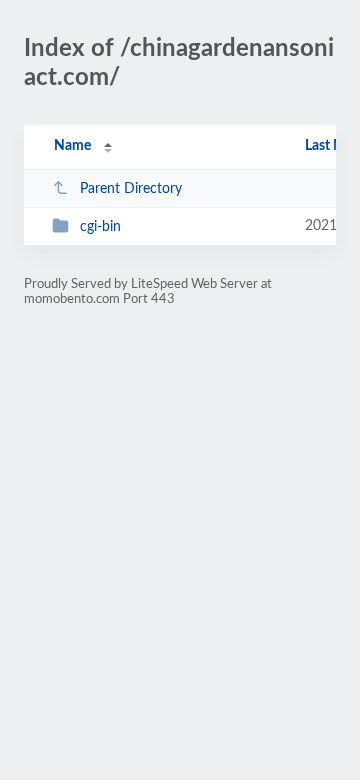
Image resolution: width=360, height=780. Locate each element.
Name (72, 146)
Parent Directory (131, 189)
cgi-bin (100, 227)
